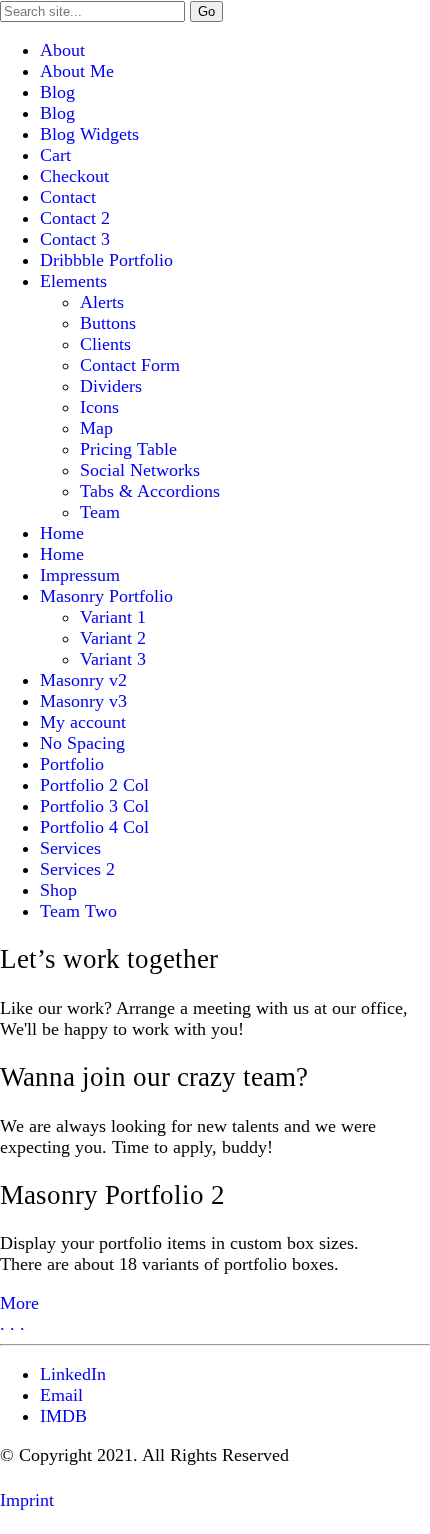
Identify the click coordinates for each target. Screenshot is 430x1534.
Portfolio (72, 764)
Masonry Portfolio (106, 596)
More (19, 1303)
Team (100, 512)
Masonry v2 (83, 680)
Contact (68, 197)
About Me (77, 71)
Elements (73, 281)
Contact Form (130, 365)
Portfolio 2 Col (94, 785)
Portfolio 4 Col (94, 827)
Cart (55, 155)
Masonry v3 (83, 701)
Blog (57, 92)
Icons (99, 407)
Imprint (27, 1500)
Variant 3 (113, 659)
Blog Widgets (89, 134)
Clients (105, 344)
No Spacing (82, 743)
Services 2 (77, 869)
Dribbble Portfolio (106, 260)
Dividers (111, 386)
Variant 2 (113, 638)
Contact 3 (75, 239)
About (62, 50)
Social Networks (140, 470)
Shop (58, 890)
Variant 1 (113, 617)
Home (62, 533)
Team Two (78, 911)
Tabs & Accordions (150, 491)
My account (83, 722)
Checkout (74, 176)
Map (96, 428)
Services (70, 848)
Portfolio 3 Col (94, 806)
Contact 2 (75, 218)
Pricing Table (128, 449)
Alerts (102, 302)
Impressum (80, 575)
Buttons (108, 323)
